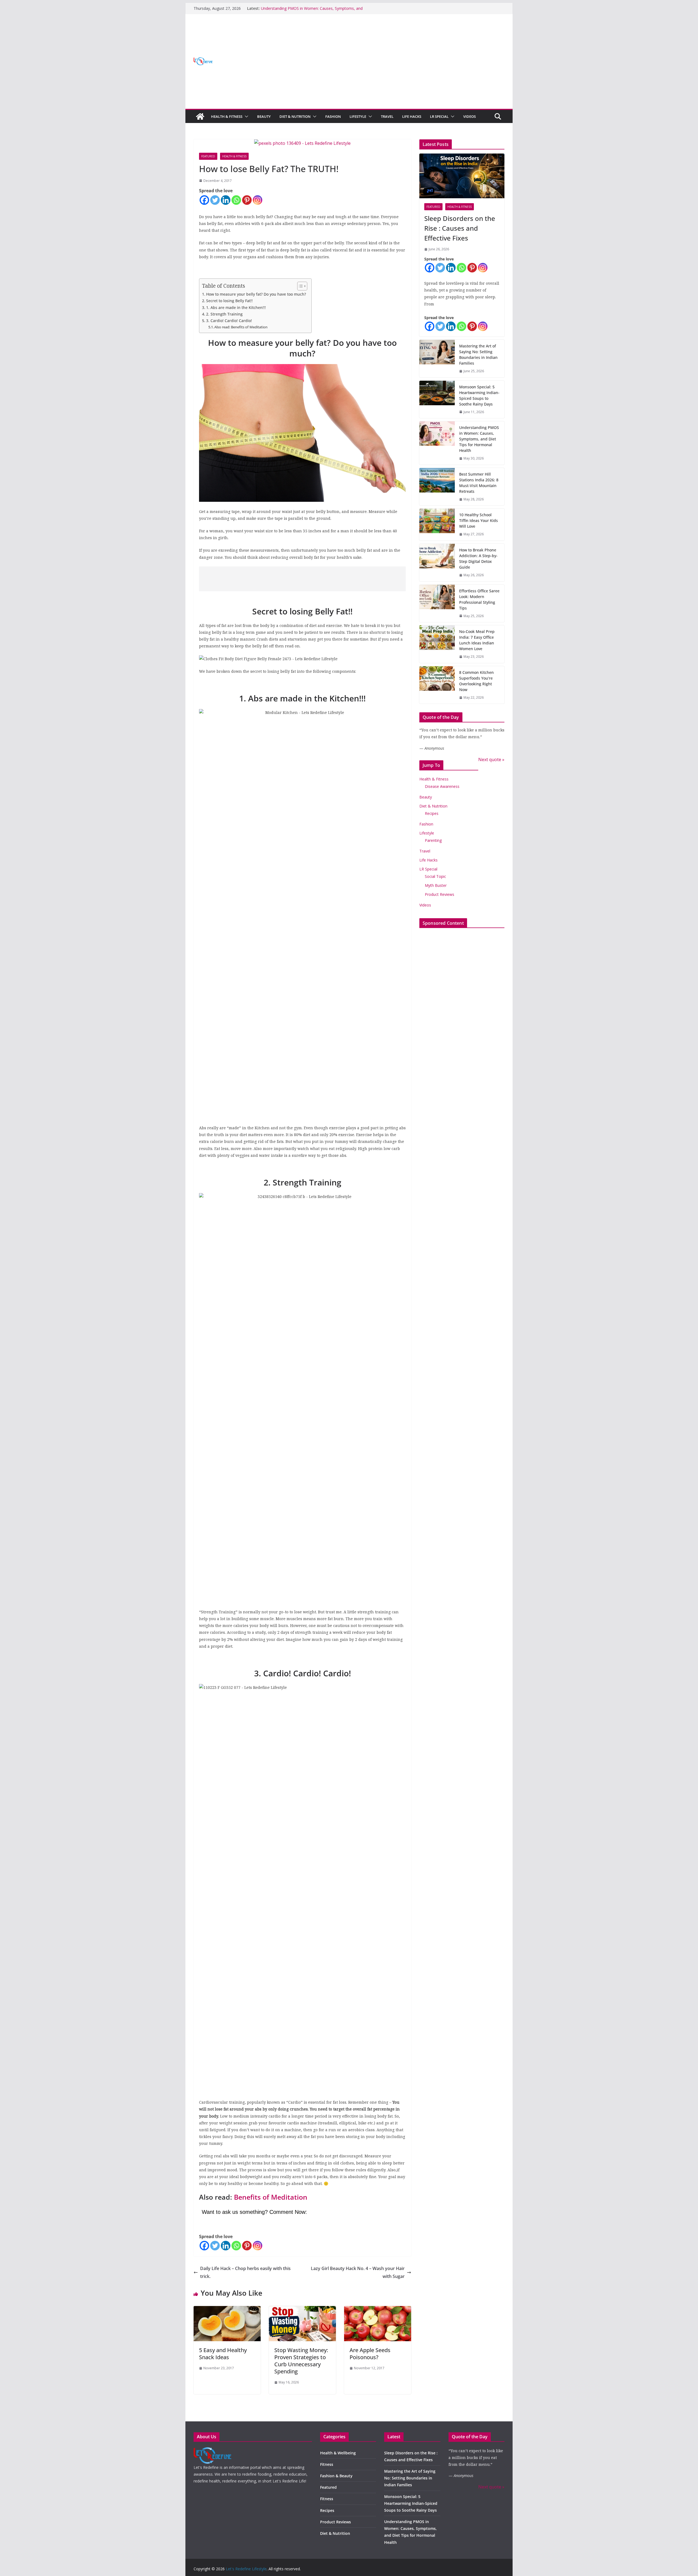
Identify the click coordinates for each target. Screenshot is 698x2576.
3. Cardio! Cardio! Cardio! (229, 321)
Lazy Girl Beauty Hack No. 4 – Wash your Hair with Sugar (358, 2272)
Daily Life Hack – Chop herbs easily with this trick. (245, 2272)
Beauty (264, 116)
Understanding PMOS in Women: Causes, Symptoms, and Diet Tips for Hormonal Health (479, 439)
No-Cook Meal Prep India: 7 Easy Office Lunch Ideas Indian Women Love (477, 640)
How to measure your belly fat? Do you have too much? (256, 294)
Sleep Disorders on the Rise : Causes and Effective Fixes (460, 228)
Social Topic (435, 876)
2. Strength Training (224, 314)
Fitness (327, 2464)
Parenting (433, 840)
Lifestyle (358, 116)
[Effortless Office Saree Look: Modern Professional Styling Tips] (437, 604)
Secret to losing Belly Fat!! (229, 301)
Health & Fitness (227, 116)
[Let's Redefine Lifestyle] (200, 116)
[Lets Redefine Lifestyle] (213, 2451)
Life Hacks (412, 116)
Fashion (333, 116)
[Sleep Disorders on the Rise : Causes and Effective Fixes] (462, 176)
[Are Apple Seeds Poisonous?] (378, 2310)
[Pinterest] (247, 200)
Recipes (432, 813)
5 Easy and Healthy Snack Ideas (223, 2354)
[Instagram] (258, 200)
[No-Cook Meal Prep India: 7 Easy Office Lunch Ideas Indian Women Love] (437, 644)
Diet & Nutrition (295, 116)
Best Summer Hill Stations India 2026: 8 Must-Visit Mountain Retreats (479, 483)
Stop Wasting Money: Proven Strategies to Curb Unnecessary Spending (301, 2361)
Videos (470, 116)
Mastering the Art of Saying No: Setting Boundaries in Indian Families (478, 355)
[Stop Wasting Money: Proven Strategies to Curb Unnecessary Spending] (302, 2310)
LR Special (439, 116)
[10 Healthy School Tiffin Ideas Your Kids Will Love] (437, 525)
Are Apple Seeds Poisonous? (370, 2354)
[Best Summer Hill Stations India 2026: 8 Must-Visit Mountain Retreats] (437, 487)
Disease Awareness (442, 786)
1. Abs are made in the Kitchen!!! (236, 307)
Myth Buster (436, 885)
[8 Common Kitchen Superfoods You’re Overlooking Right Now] (437, 685)
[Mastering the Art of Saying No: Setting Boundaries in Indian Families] (437, 359)
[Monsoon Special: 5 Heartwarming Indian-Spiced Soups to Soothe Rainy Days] (437, 400)
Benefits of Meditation (270, 2197)
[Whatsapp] (236, 200)
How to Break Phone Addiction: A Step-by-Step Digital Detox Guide (478, 559)
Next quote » (491, 759)
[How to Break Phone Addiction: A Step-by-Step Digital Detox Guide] (437, 563)
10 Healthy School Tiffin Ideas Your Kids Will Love (479, 520)
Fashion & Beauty (336, 2476)
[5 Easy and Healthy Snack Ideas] (227, 2310)
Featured (208, 156)
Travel (387, 116)
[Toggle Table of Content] (300, 286)
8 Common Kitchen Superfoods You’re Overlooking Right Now (476, 681)
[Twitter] (215, 200)
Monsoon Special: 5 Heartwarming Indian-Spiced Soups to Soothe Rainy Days (479, 395)
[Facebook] (204, 200)
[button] (245, 116)
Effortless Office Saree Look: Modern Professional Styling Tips (479, 599)
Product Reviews (440, 894)
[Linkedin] (226, 200)
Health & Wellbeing (338, 2453)
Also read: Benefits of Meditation (241, 327)
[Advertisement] (300, 579)
